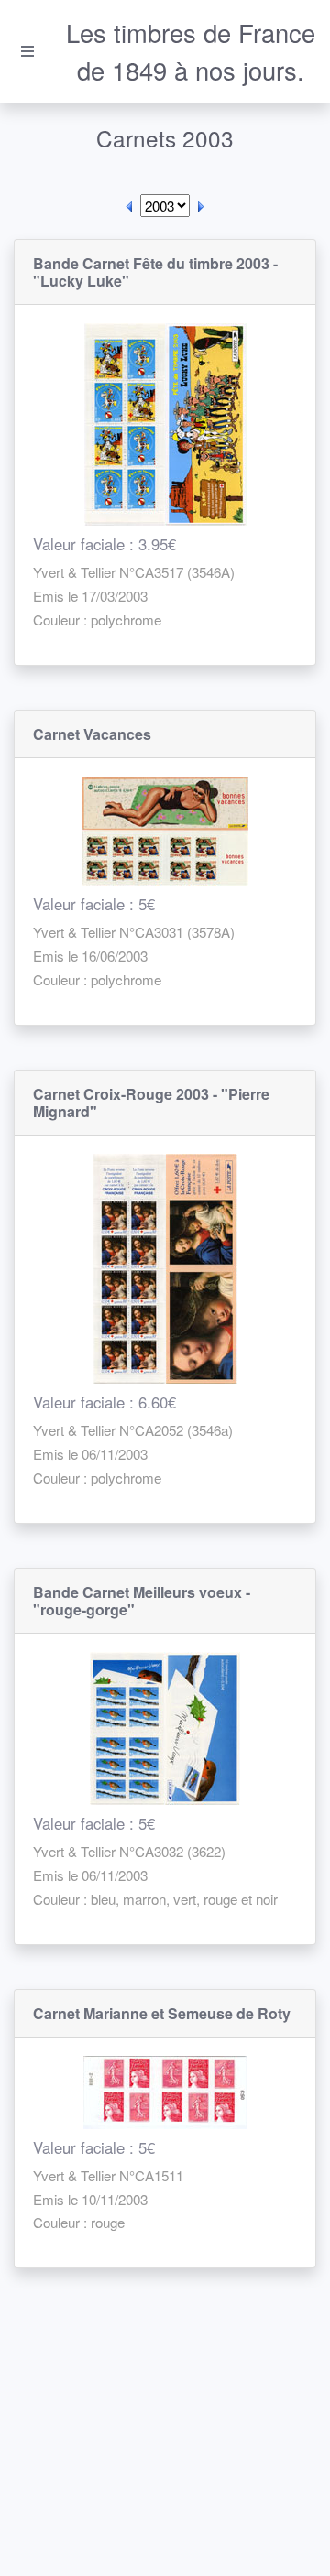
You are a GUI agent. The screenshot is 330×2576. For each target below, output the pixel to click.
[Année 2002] (129, 206)
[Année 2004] (201, 206)
